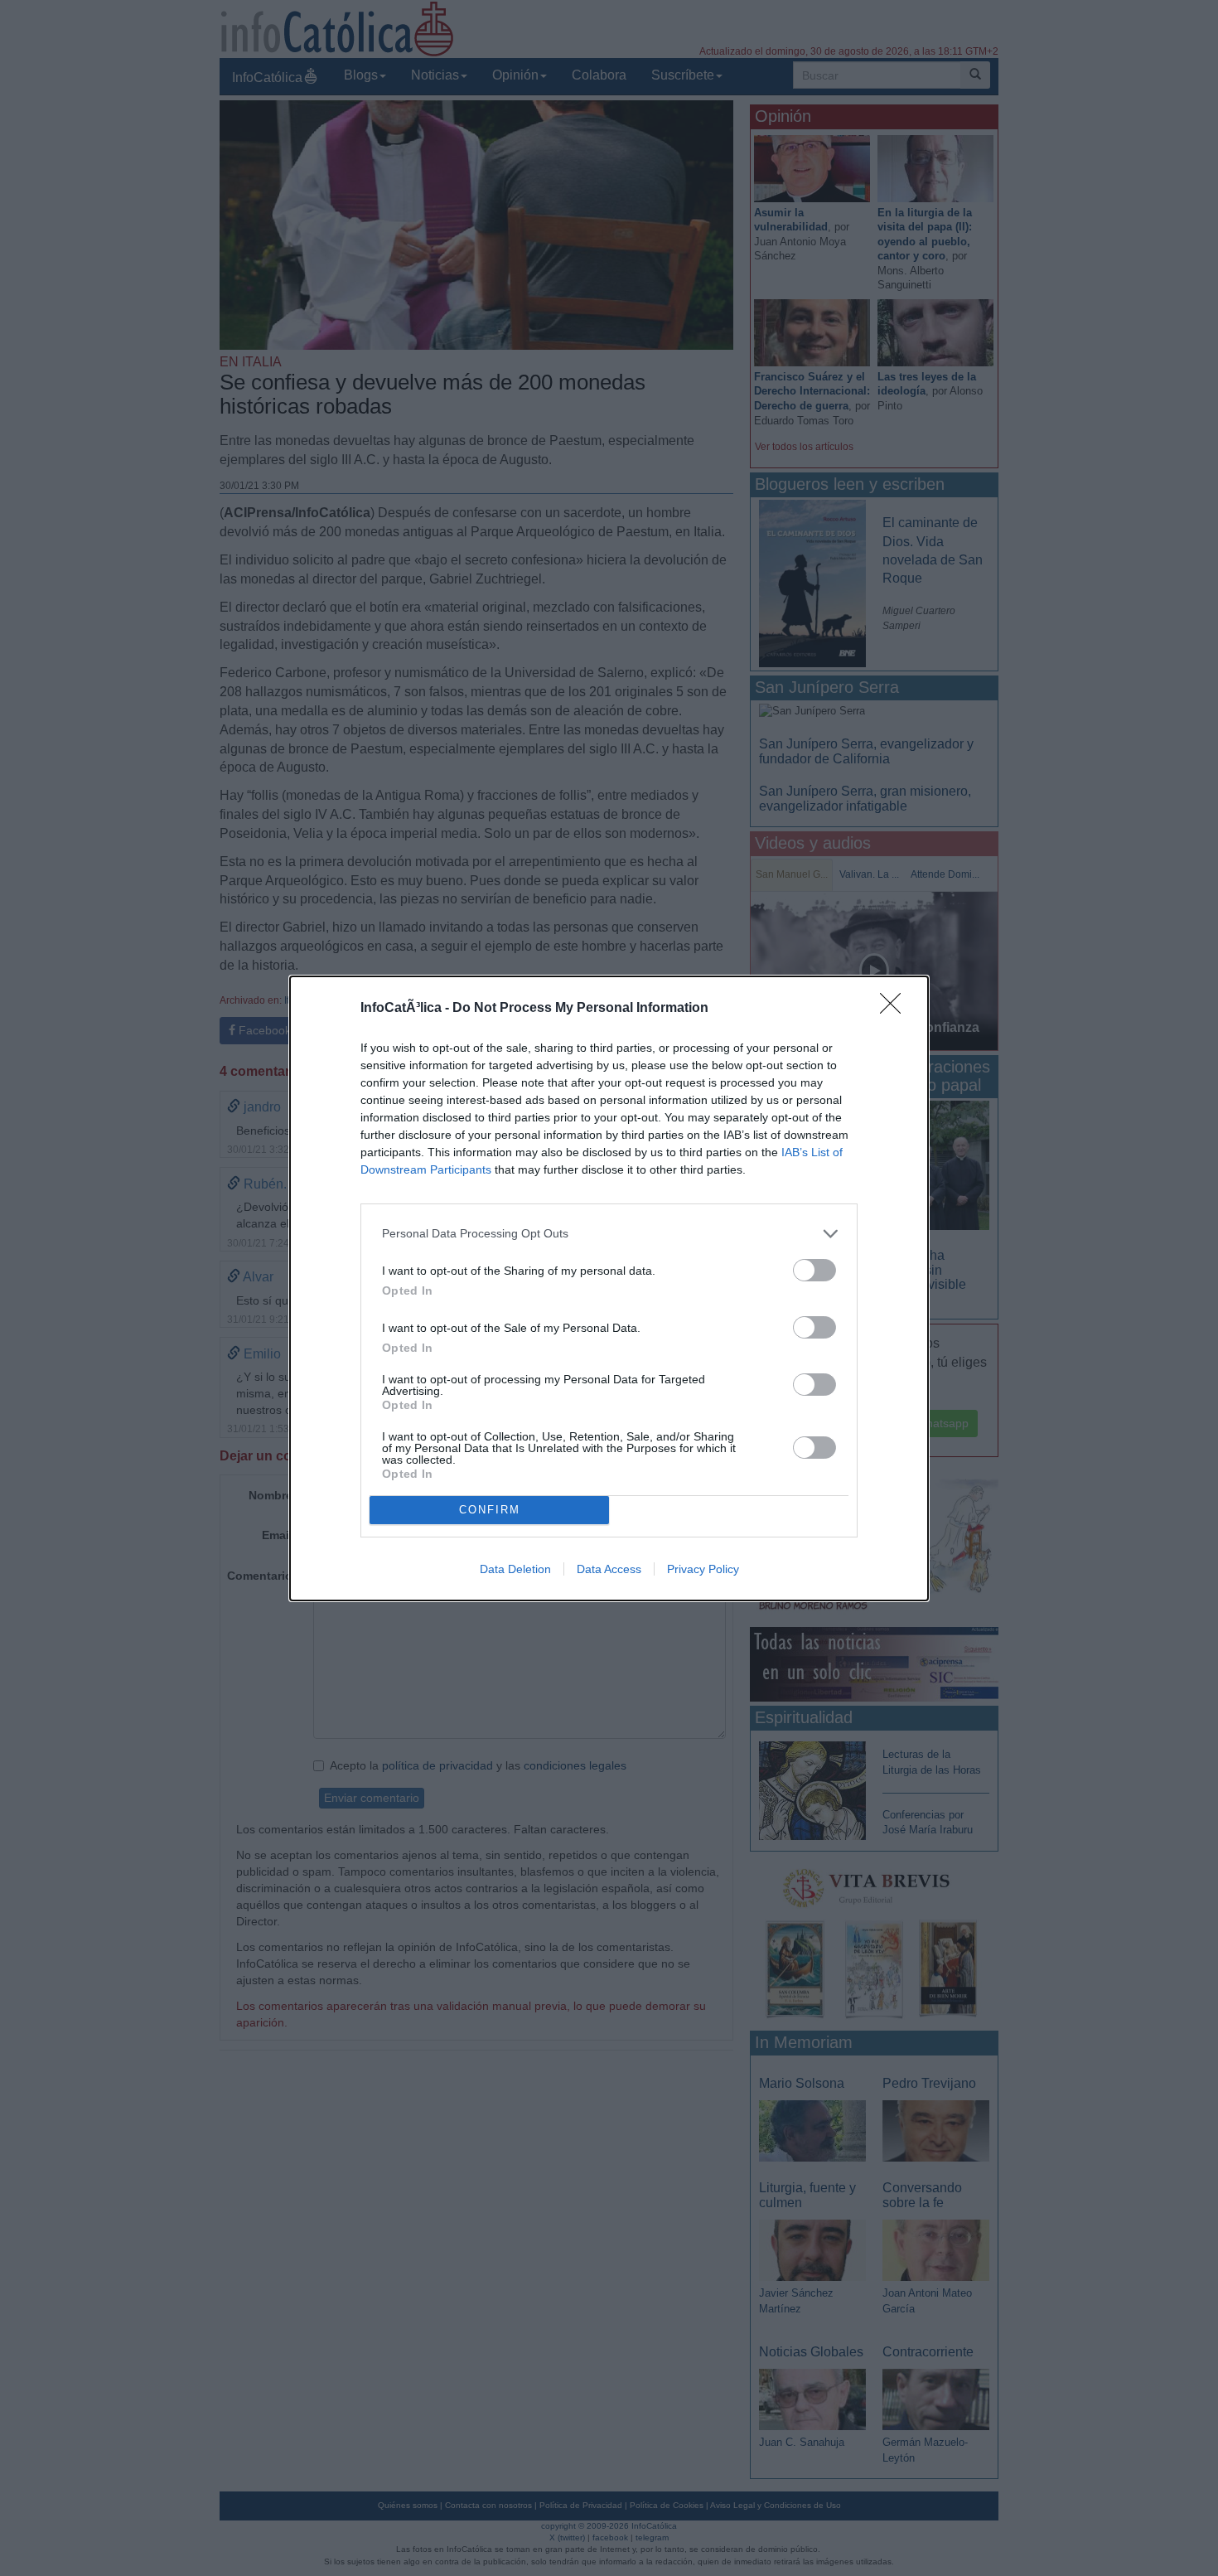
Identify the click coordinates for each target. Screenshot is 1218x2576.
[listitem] (609, 1234)
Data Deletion (515, 1569)
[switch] (814, 1270)
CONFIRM (490, 1510)
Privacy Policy (703, 1569)
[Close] (896, 1009)
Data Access (609, 1569)
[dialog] (609, 1288)
